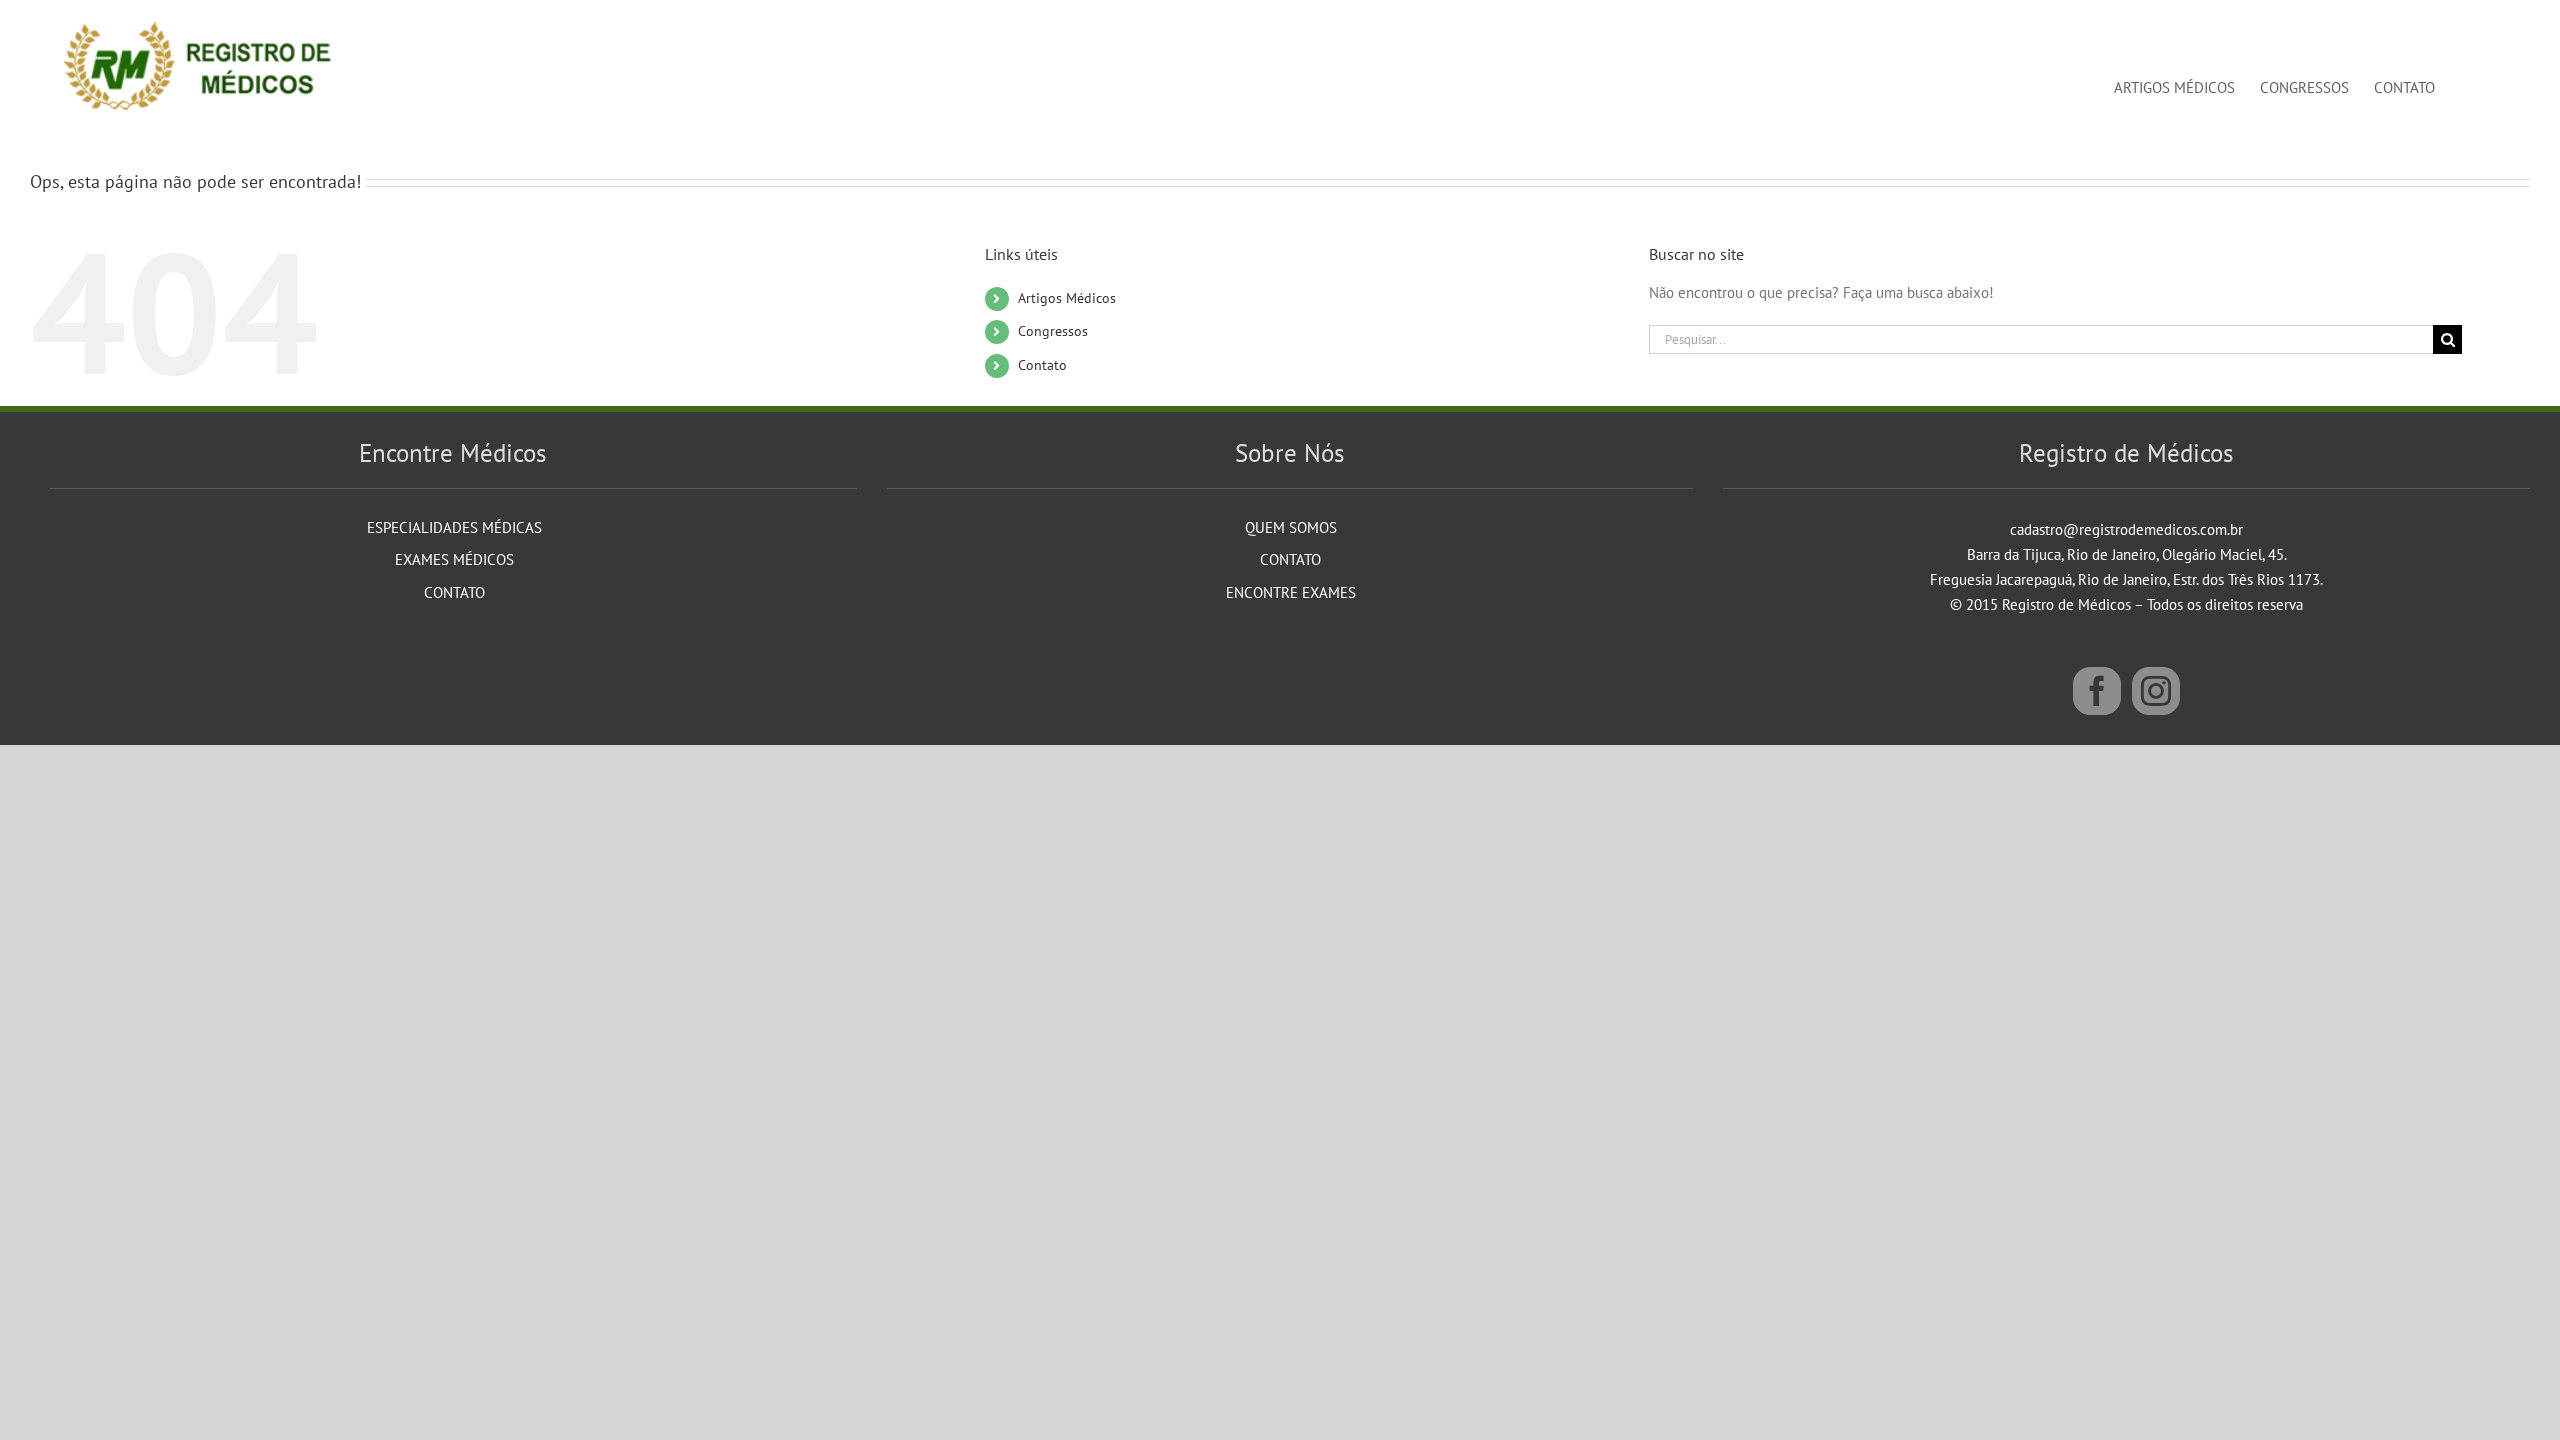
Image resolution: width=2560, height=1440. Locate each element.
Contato (1042, 365)
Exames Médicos (454, 559)
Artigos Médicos (1067, 298)
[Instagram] (2156, 691)
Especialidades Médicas (454, 527)
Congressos (1053, 331)
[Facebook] (2097, 691)
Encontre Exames (1291, 592)
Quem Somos (1291, 527)
